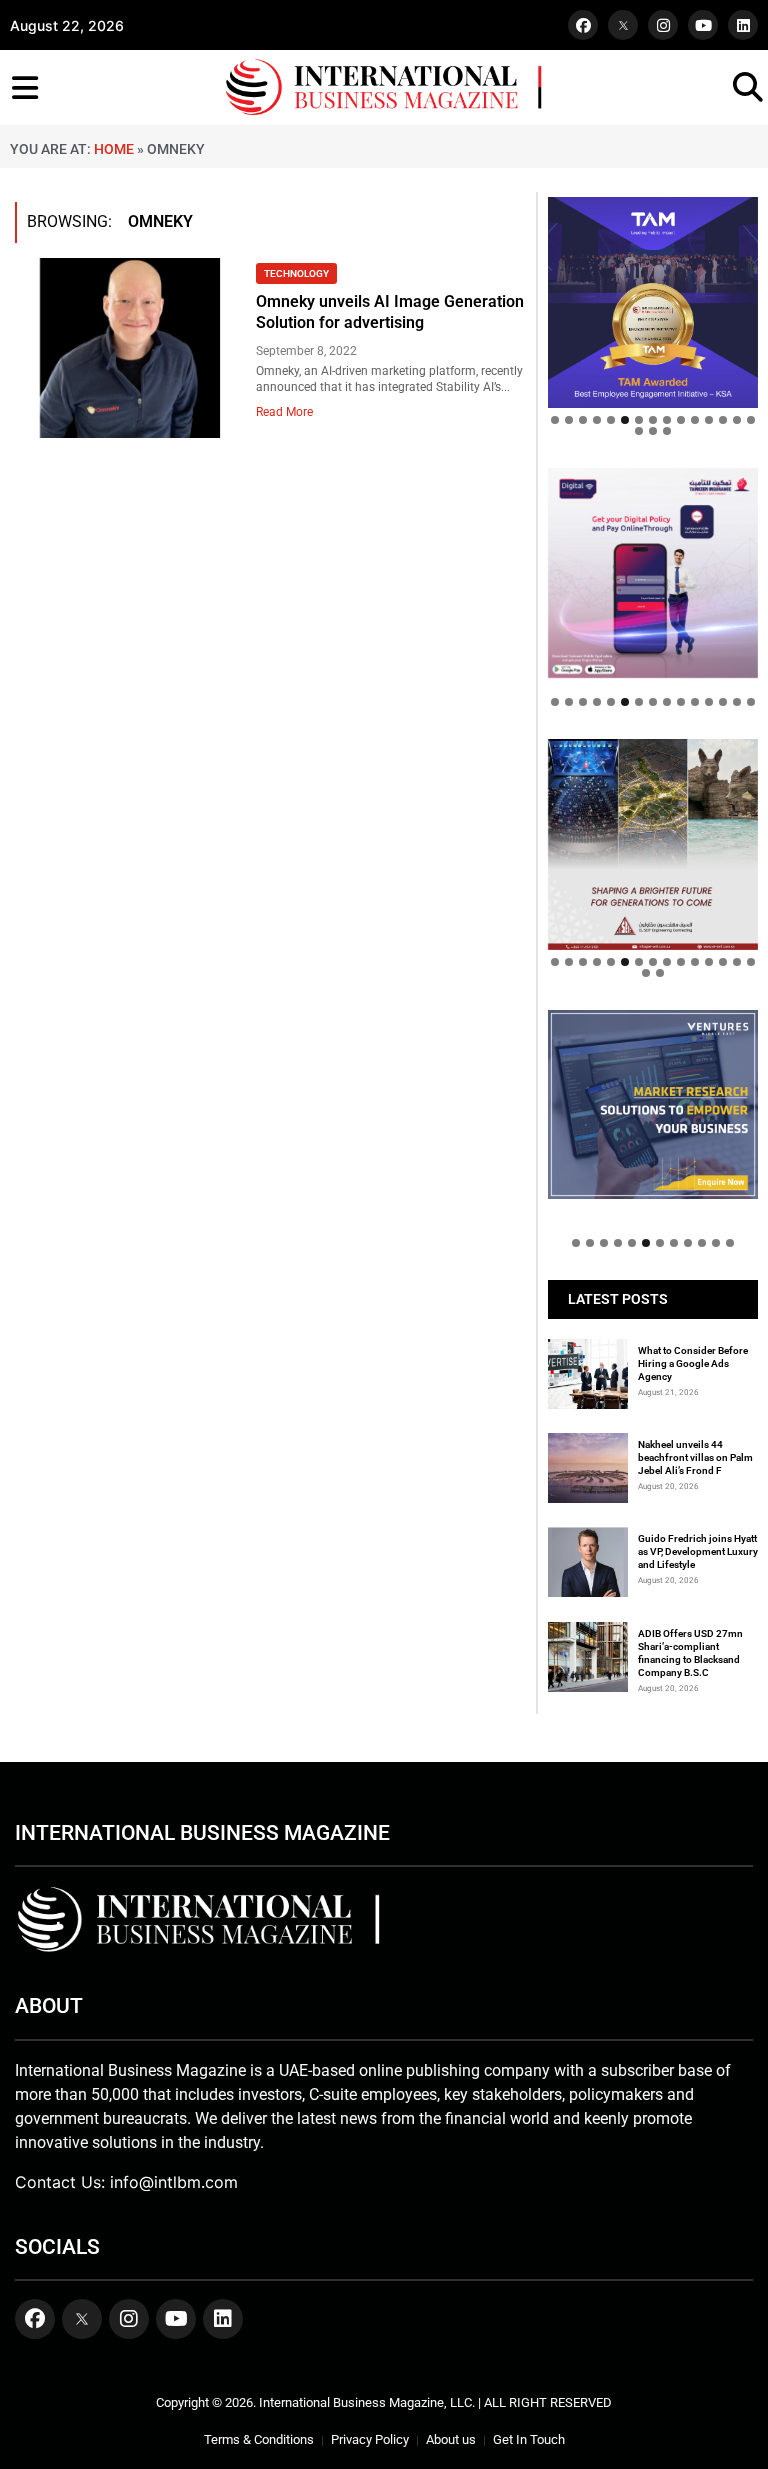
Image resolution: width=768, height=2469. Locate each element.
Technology (296, 273)
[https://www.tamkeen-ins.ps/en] (653, 573)
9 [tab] (667, 420)
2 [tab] (569, 420)
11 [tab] (695, 420)
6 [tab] (625, 420)
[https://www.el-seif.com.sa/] (653, 844)
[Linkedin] (743, 25)
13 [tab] (723, 420)
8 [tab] (653, 420)
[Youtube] (703, 25)
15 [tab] (751, 420)
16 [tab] (639, 431)
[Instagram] (663, 25)
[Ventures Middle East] (653, 1104)
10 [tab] (681, 420)
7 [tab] (639, 420)
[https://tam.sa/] (653, 302)
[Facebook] (583, 25)
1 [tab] (555, 420)
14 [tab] (737, 420)
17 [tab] (653, 431)
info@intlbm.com (174, 2182)
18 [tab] (667, 431)
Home (114, 149)
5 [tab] (611, 420)
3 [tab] (583, 420)
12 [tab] (709, 420)
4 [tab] (597, 420)
